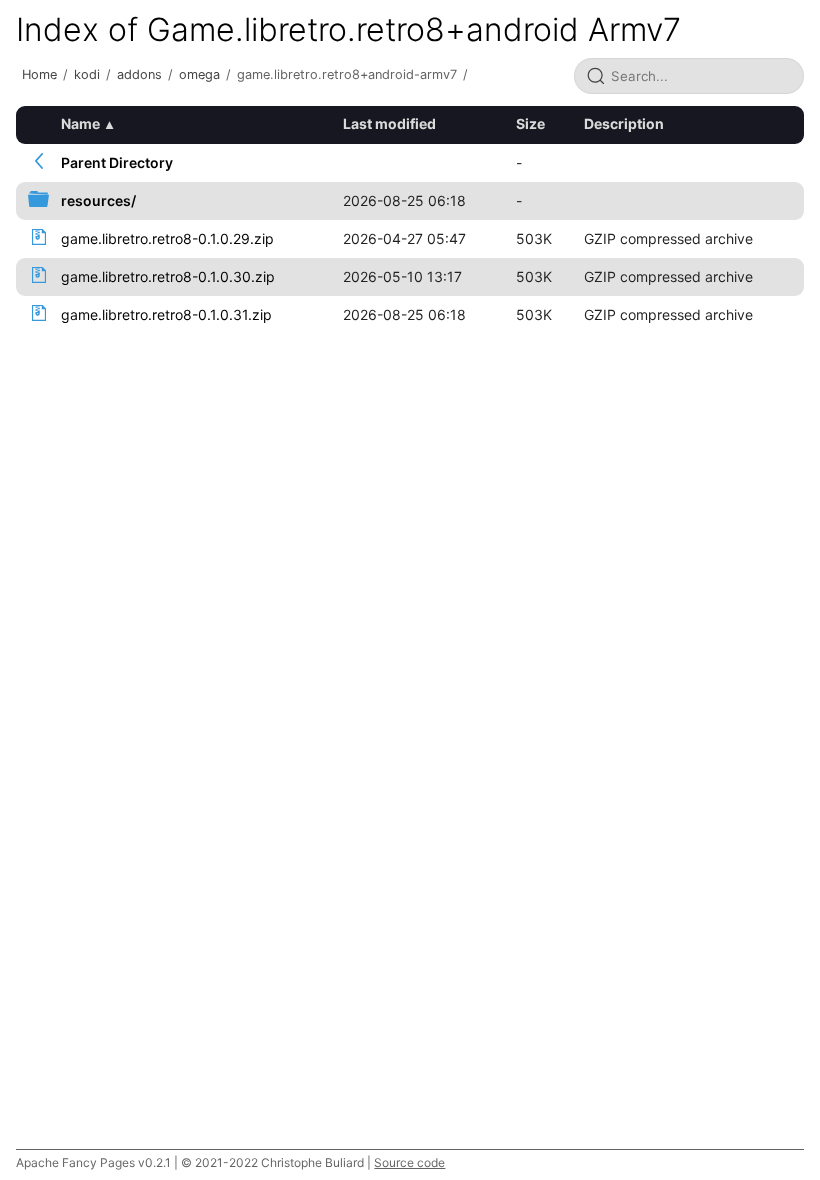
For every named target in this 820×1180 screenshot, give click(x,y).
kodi (87, 74)
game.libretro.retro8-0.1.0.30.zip (168, 276)
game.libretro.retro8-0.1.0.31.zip (166, 314)
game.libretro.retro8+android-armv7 (347, 74)
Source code (409, 1162)
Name (80, 123)
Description (624, 123)
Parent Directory (117, 162)
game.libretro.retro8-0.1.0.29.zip (167, 238)
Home (39, 74)
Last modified (389, 123)
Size (530, 123)
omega (199, 74)
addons (139, 74)
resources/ (98, 200)
